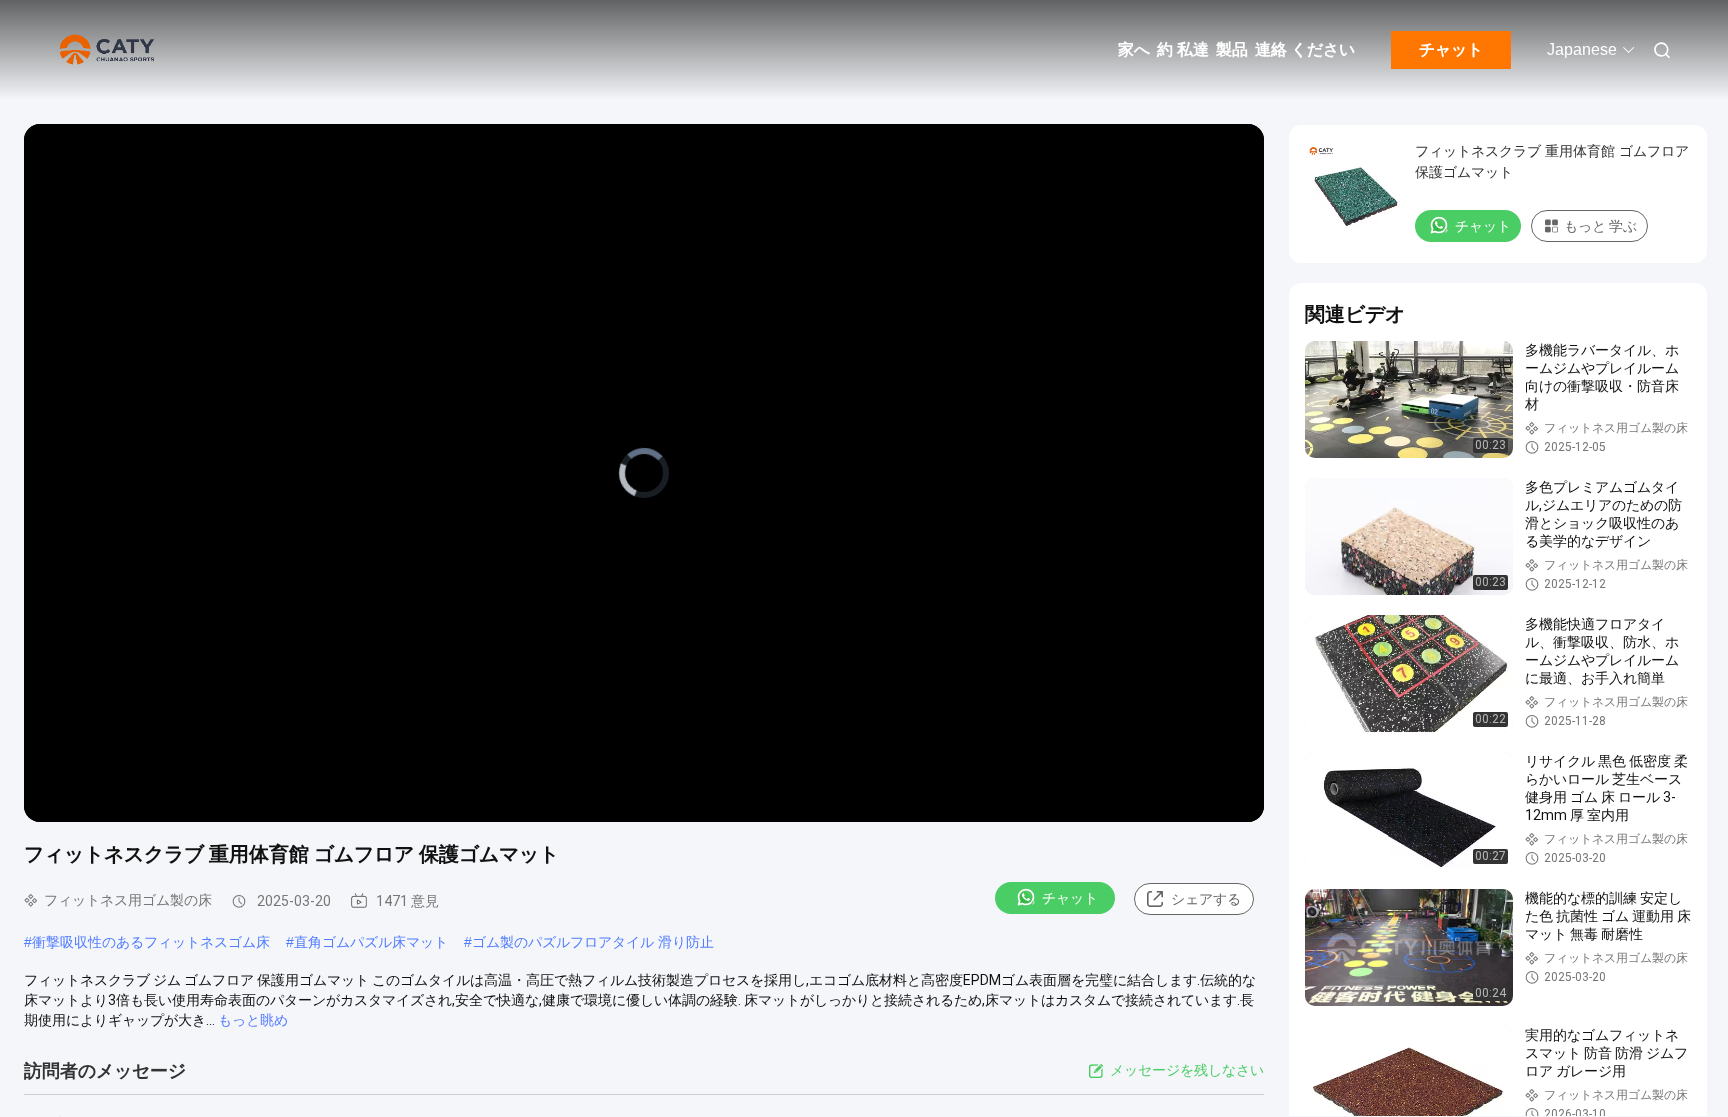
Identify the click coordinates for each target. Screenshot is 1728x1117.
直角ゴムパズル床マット (371, 942)
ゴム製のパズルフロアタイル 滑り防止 (593, 942)
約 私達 (1183, 49)
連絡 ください (1305, 49)
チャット (1451, 49)
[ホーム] (110, 50)
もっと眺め (253, 1020)
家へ (1134, 49)
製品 (1232, 49)
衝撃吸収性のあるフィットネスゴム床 (151, 942)
